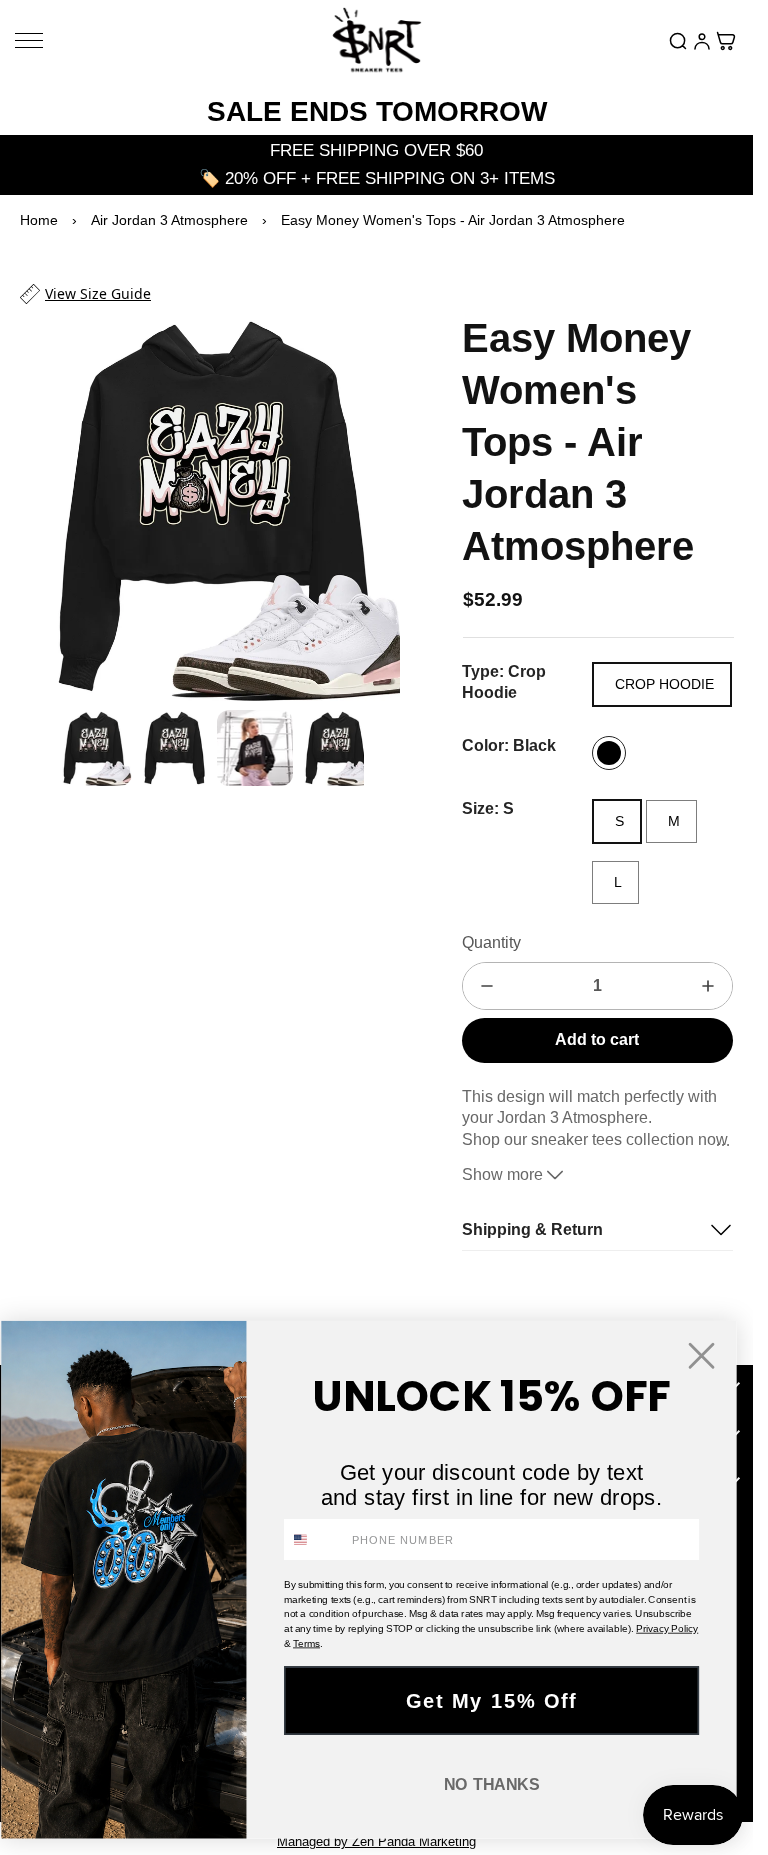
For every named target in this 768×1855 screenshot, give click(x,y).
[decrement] (487, 986)
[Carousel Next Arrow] (372, 502)
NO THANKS (492, 1785)
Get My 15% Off (492, 1700)
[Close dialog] (701, 1355)
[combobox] (314, 1539)
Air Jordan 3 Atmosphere (169, 220)
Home (39, 220)
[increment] (708, 986)
